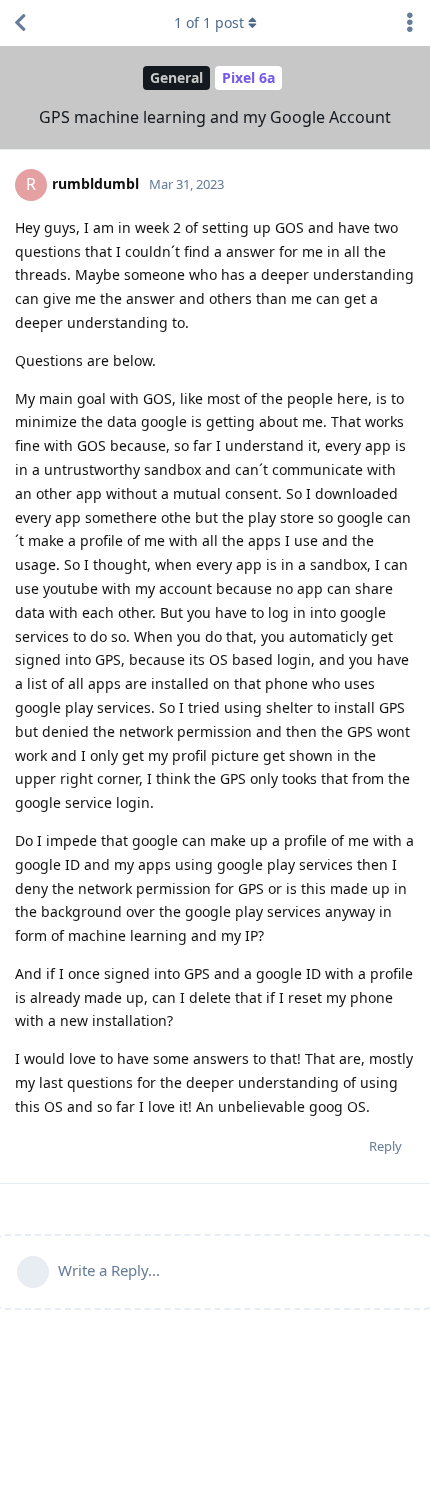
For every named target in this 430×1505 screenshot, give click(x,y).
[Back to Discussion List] (20, 23)
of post (209, 22)
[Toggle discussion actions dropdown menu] (410, 23)
